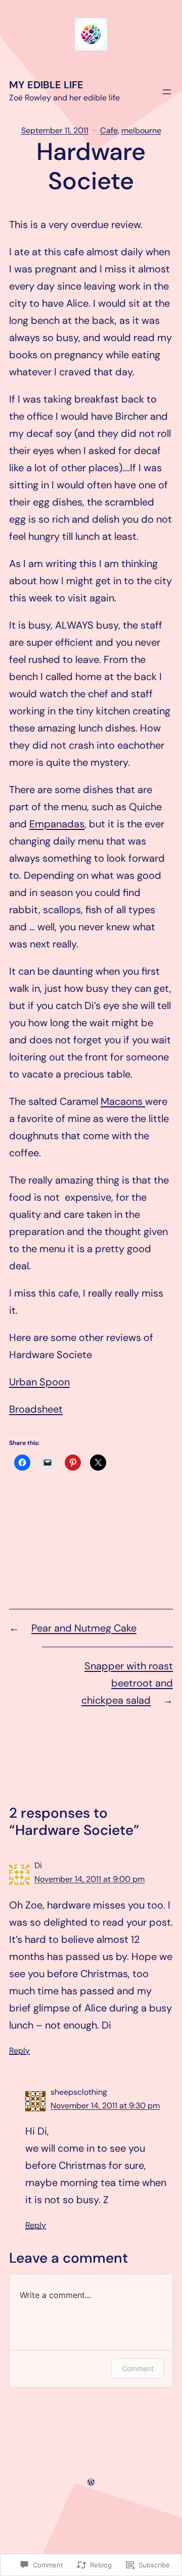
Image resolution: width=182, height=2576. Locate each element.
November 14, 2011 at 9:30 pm (105, 2106)
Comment (138, 2368)
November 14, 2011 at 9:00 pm (89, 1879)
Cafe (109, 130)
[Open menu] (167, 92)
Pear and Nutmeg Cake (84, 1628)
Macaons (123, 1101)
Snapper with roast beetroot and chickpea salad (127, 1683)
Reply (19, 2051)
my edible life (46, 85)
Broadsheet (36, 1409)
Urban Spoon (39, 1382)
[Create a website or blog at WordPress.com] (91, 2482)
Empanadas (57, 824)
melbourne (141, 130)
